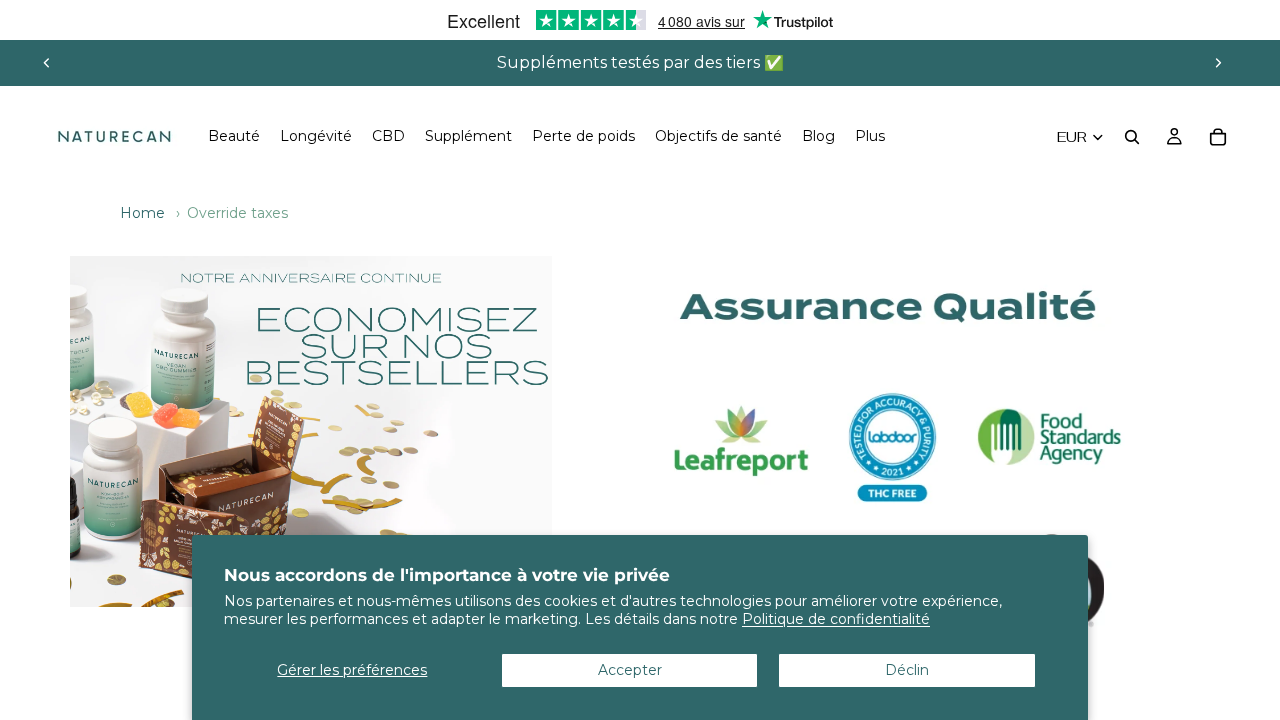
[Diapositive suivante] (1218, 63)
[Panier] (1218, 137)
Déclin (907, 670)
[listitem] (870, 136)
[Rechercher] (1132, 137)
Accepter (630, 670)
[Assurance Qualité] (311, 431)
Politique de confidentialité (836, 619)
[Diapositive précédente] (47, 63)
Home (142, 213)
